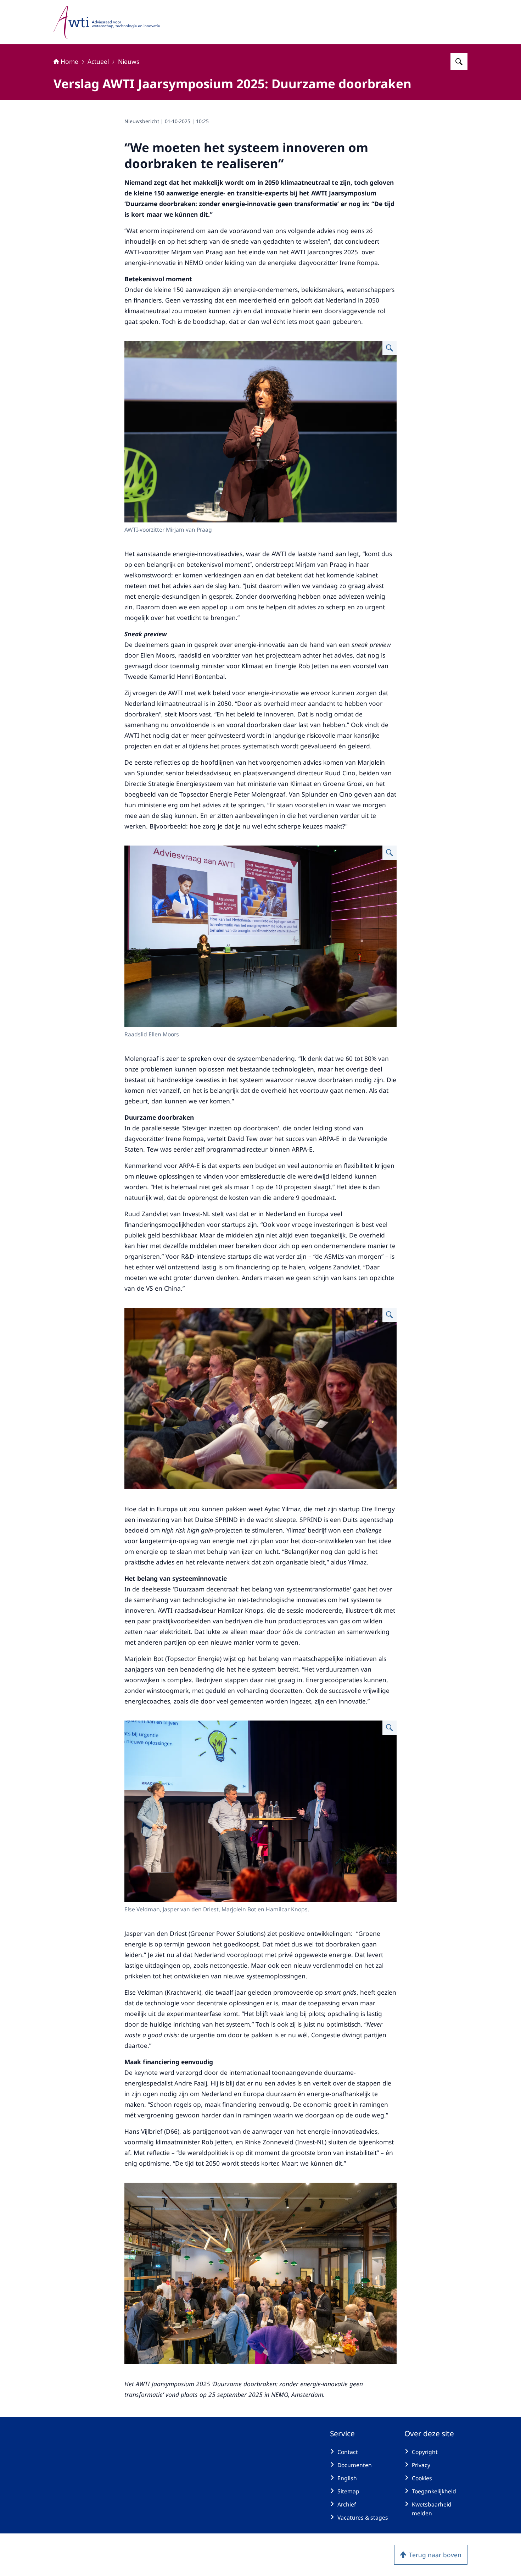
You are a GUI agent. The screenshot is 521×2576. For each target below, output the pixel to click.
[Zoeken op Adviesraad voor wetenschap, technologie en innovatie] (459, 62)
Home (69, 61)
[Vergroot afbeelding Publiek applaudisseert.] (390, 1315)
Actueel (98, 61)
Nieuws (129, 61)
